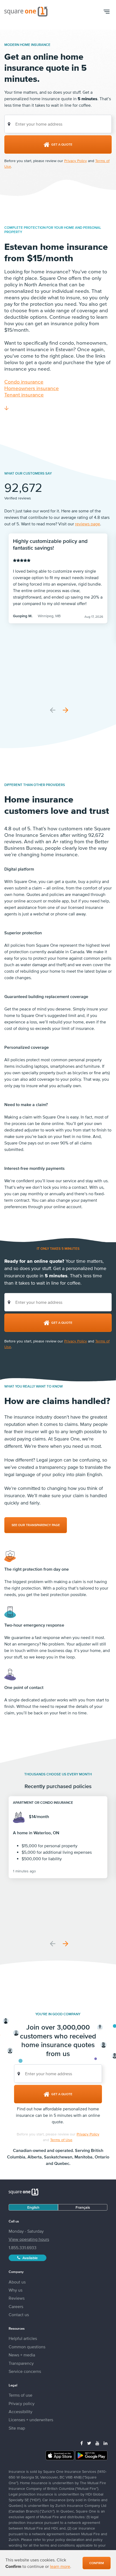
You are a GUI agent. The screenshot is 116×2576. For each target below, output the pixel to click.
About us (17, 2282)
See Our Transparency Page (36, 1525)
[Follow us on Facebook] (82, 2443)
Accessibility (21, 2412)
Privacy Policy (76, 161)
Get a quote (62, 145)
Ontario (102, 2157)
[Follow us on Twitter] (89, 2443)
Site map (17, 2428)
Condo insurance (24, 382)
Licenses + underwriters (31, 2420)
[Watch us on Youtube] (97, 2443)
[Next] (66, 710)
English (33, 2207)
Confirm (97, 2563)
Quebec (62, 2163)
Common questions (27, 2347)
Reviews (17, 2298)
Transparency (21, 2363)
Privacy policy (22, 2403)
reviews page (88, 524)
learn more (60, 2566)
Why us (16, 2290)
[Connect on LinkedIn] (105, 2443)
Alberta (35, 2157)
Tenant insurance (24, 395)
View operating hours (29, 2239)
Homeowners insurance (32, 388)
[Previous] (53, 710)
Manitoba (83, 2157)
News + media (22, 2355)
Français (83, 2207)
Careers (16, 2306)
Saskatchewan (58, 2157)
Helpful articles (23, 2338)
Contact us (19, 2315)
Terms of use (21, 2395)
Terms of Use (61, 2140)
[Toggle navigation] (106, 12)
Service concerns (25, 2371)
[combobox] (58, 124)
